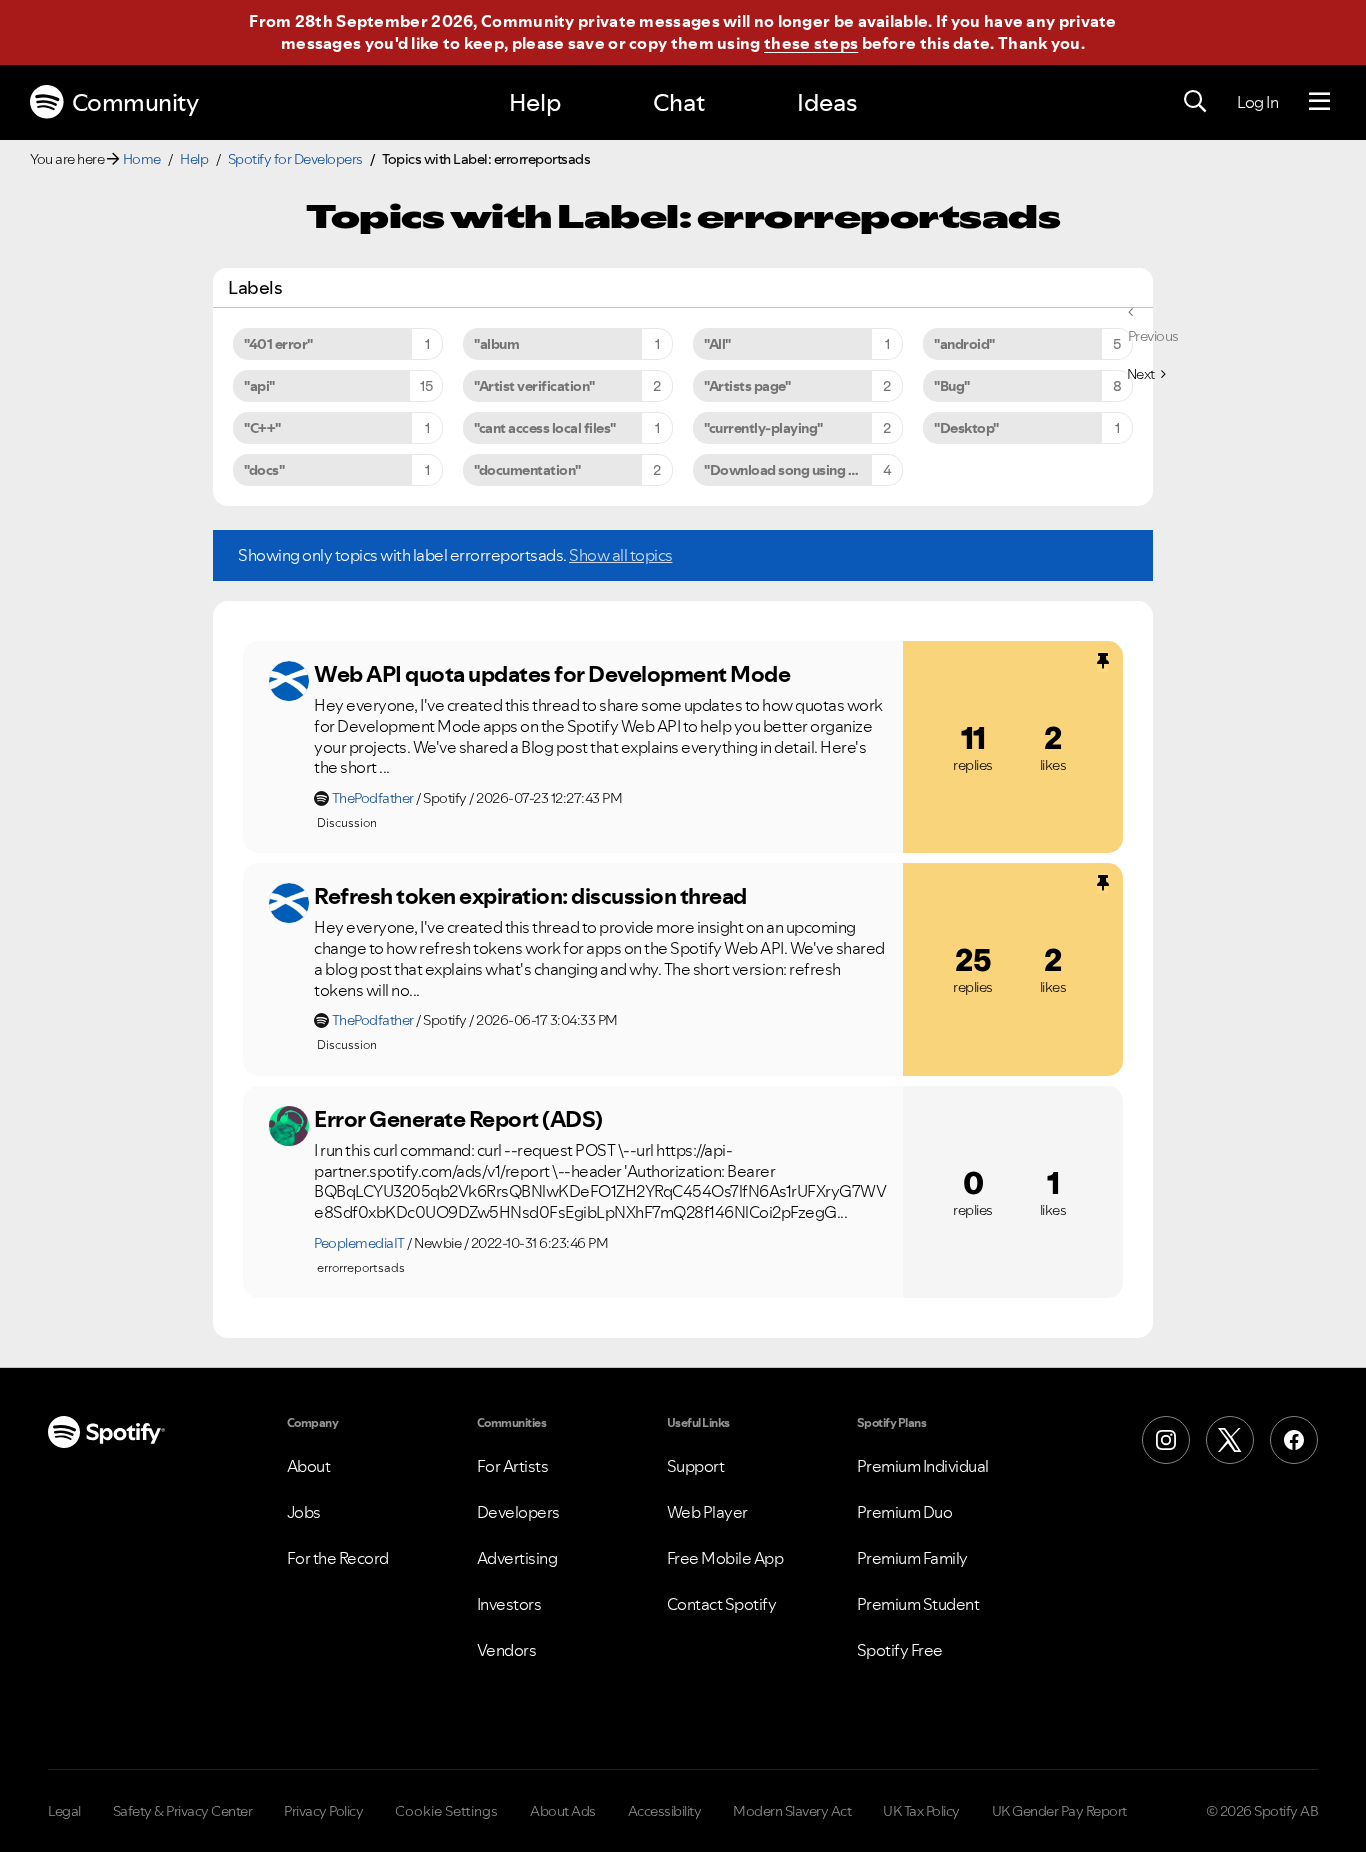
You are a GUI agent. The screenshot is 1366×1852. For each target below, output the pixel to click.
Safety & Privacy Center (183, 1811)
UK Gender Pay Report (1059, 1811)
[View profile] (289, 681)
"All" (717, 344)
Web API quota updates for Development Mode (552, 674)
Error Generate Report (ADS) (458, 1119)
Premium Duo (905, 1512)
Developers (518, 1512)
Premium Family (912, 1558)
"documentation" (527, 470)
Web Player (707, 1512)
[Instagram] (1166, 1440)
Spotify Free (900, 1650)
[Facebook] (1294, 1440)
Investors (509, 1604)
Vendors (507, 1650)
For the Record (338, 1558)
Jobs (304, 1512)
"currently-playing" (763, 428)
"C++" (262, 428)
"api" (259, 386)
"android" (964, 344)
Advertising (517, 1558)
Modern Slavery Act (792, 1811)
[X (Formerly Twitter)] (1230, 1440)
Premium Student (918, 1604)
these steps (811, 43)
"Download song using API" (789, 470)
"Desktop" (966, 428)
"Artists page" (747, 386)
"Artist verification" (534, 386)
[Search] (1195, 102)
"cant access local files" (545, 428)
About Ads (563, 1811)
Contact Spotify (722, 1604)
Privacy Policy (323, 1811)
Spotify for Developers (295, 159)
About (309, 1466)
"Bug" (952, 386)
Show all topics (621, 555)
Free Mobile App (725, 1558)
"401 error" (278, 344)
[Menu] (1319, 102)
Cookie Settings (446, 1811)
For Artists (513, 1466)
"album (496, 344)
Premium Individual (923, 1466)
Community (135, 102)
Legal (64, 1811)
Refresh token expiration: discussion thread (530, 896)
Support (696, 1466)
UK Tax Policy (921, 1811)
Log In (1257, 102)
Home (142, 159)
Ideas (827, 102)
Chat (679, 102)
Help (535, 102)
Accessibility (665, 1811)
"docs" (264, 470)
